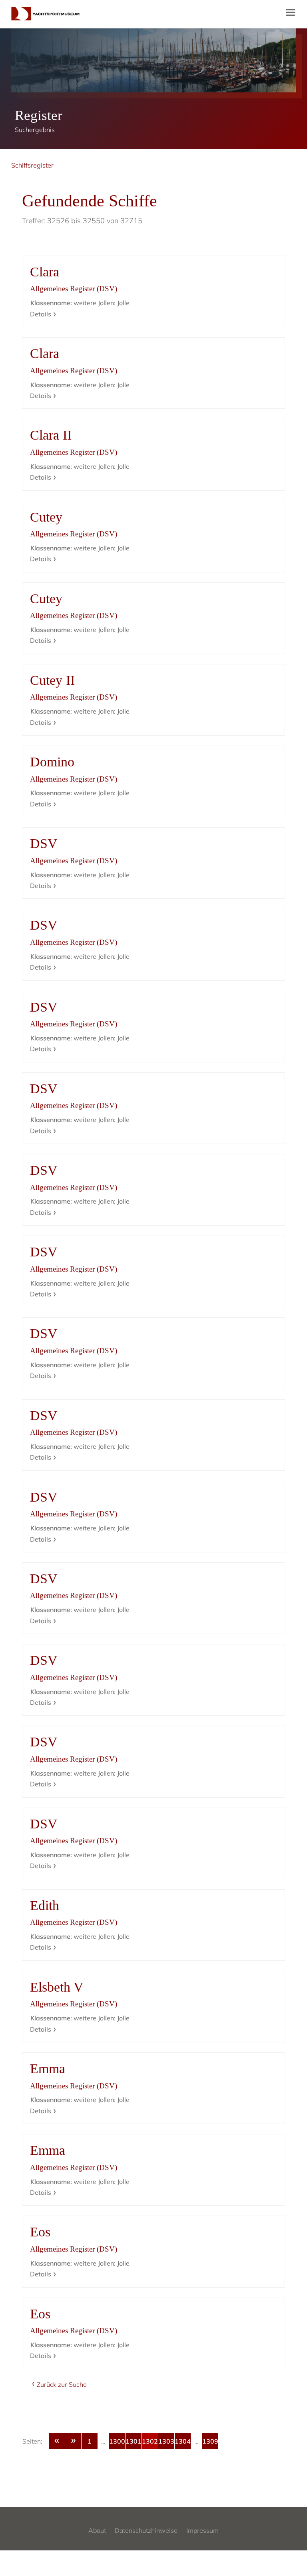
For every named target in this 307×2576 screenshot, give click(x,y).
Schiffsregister (32, 165)
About (97, 2530)
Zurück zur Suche (62, 2384)
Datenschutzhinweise (146, 2530)
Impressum (202, 2530)
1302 (150, 2441)
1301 (134, 2441)
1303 (166, 2441)
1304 (183, 2441)
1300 (117, 2441)
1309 (210, 2441)
